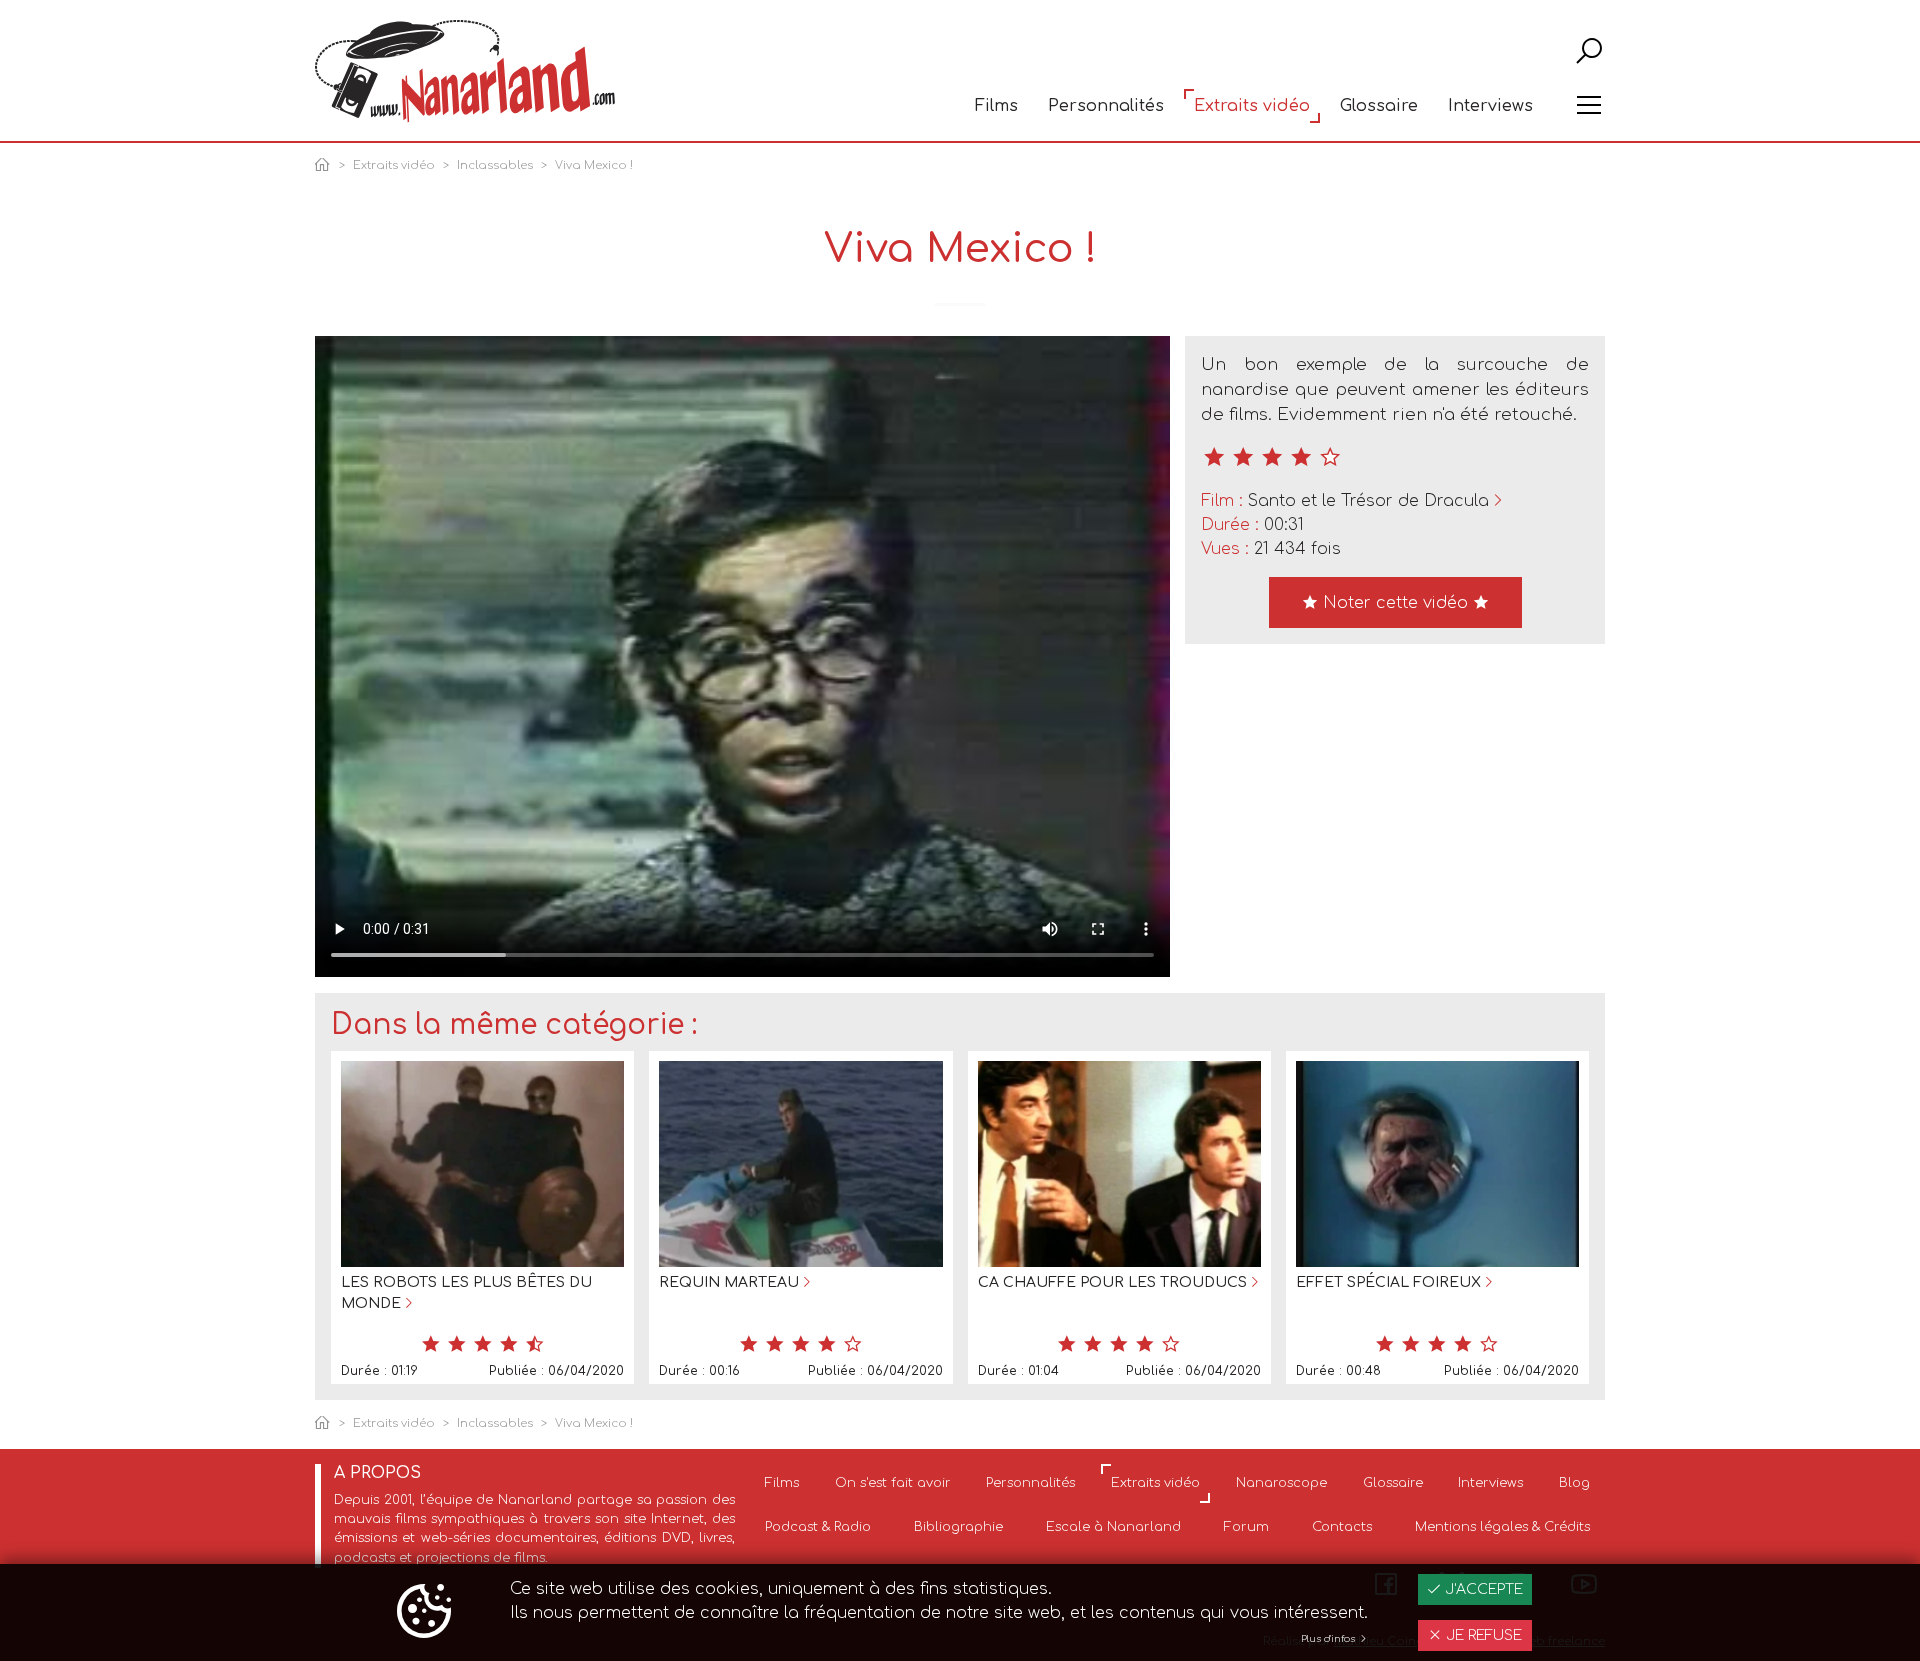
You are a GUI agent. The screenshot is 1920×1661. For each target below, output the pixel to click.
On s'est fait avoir (893, 1483)
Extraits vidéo (1252, 106)
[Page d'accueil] (326, 166)
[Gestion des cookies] (424, 1613)
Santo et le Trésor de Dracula (1368, 501)
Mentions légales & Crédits (1502, 1527)
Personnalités (1106, 106)
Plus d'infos (1329, 1639)
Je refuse (1482, 1635)
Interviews (1490, 106)
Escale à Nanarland (1113, 1527)
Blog (1574, 1483)
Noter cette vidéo (1395, 603)
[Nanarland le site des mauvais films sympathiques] (465, 71)
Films (996, 106)
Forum (1246, 1527)
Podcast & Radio (818, 1527)
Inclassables (495, 165)
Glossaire (1379, 106)
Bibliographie (958, 1527)
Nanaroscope (1281, 1483)
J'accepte (1482, 1589)
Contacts (1342, 1527)
